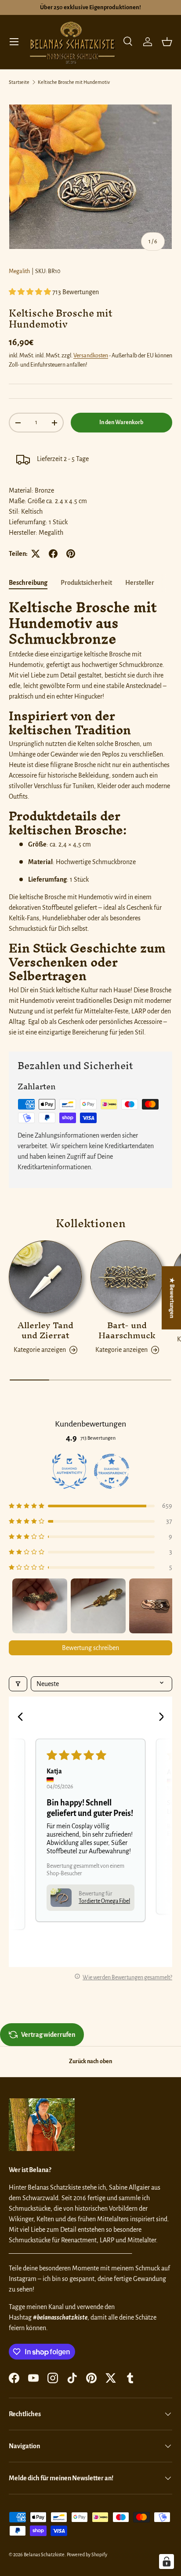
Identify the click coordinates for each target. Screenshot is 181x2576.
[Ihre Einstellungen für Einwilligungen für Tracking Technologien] (167, 2562)
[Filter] (18, 1684)
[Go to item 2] (98, 1606)
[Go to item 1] (40, 1606)
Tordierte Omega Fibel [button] (104, 1901)
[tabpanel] (90, 818)
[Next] (158, 1718)
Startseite (19, 82)
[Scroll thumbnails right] (162, 1606)
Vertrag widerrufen (48, 2035)
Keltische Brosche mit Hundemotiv (74, 82)
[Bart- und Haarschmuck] (127, 1277)
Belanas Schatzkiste (44, 2554)
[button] (167, 42)
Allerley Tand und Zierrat (45, 1330)
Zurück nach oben (90, 2061)
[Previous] (23, 1718)
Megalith (19, 271)
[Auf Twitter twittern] (36, 554)
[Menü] (14, 42)
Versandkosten (91, 356)
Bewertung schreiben (90, 1648)
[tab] (28, 583)
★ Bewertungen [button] (172, 1297)
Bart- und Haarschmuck (127, 1330)
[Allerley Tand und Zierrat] (45, 1277)
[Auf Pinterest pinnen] (71, 554)
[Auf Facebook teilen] (53, 554)
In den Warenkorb (121, 422)
